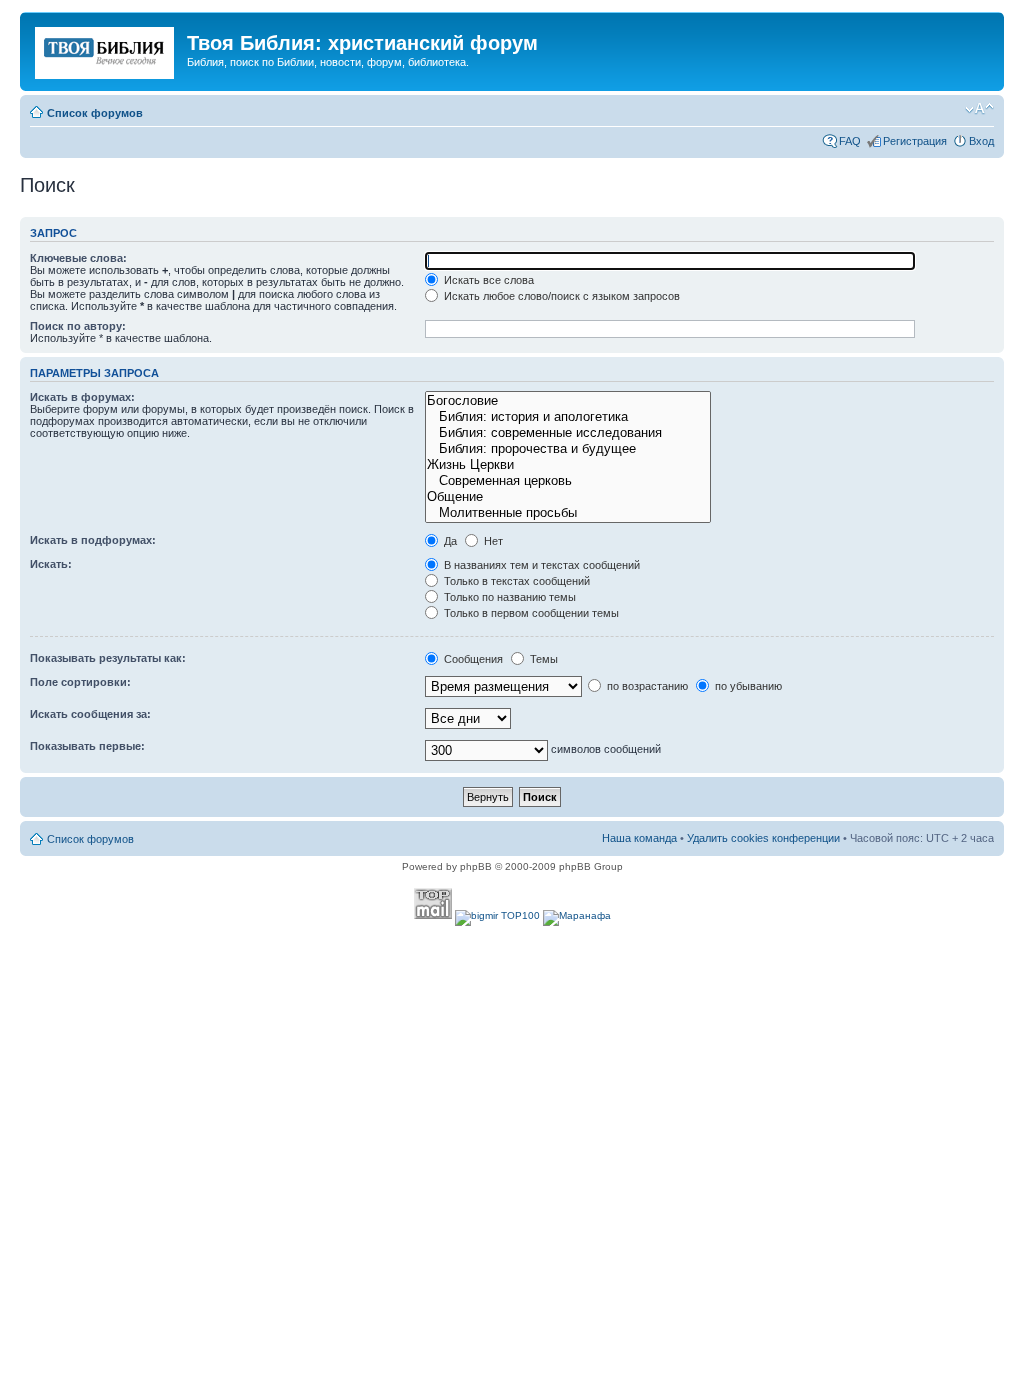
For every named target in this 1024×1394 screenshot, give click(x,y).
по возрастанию (646, 686)
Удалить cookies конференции (763, 838)
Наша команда (639, 838)
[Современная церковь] (567, 481)
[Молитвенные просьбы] (567, 513)
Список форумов (95, 113)
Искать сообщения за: (90, 714)
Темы (542, 659)
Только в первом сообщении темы (530, 613)
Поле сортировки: (80, 682)
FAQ (850, 141)
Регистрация (915, 141)
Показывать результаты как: (108, 658)
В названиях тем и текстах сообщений (540, 565)
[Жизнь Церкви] (567, 465)
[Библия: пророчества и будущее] (567, 449)
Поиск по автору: (78, 326)
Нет (492, 541)
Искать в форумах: (82, 397)
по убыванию (747, 686)
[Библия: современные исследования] (567, 433)
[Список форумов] (106, 49)
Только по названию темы (508, 597)
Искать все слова (487, 280)
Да (449, 541)
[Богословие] (567, 401)
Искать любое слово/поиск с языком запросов (560, 296)
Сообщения (472, 659)
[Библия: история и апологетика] (567, 417)
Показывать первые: (87, 746)
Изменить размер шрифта (979, 109)
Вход (981, 141)
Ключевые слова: (78, 258)
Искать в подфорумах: (93, 540)
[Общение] (567, 497)
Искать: (51, 564)
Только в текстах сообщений (515, 581)
